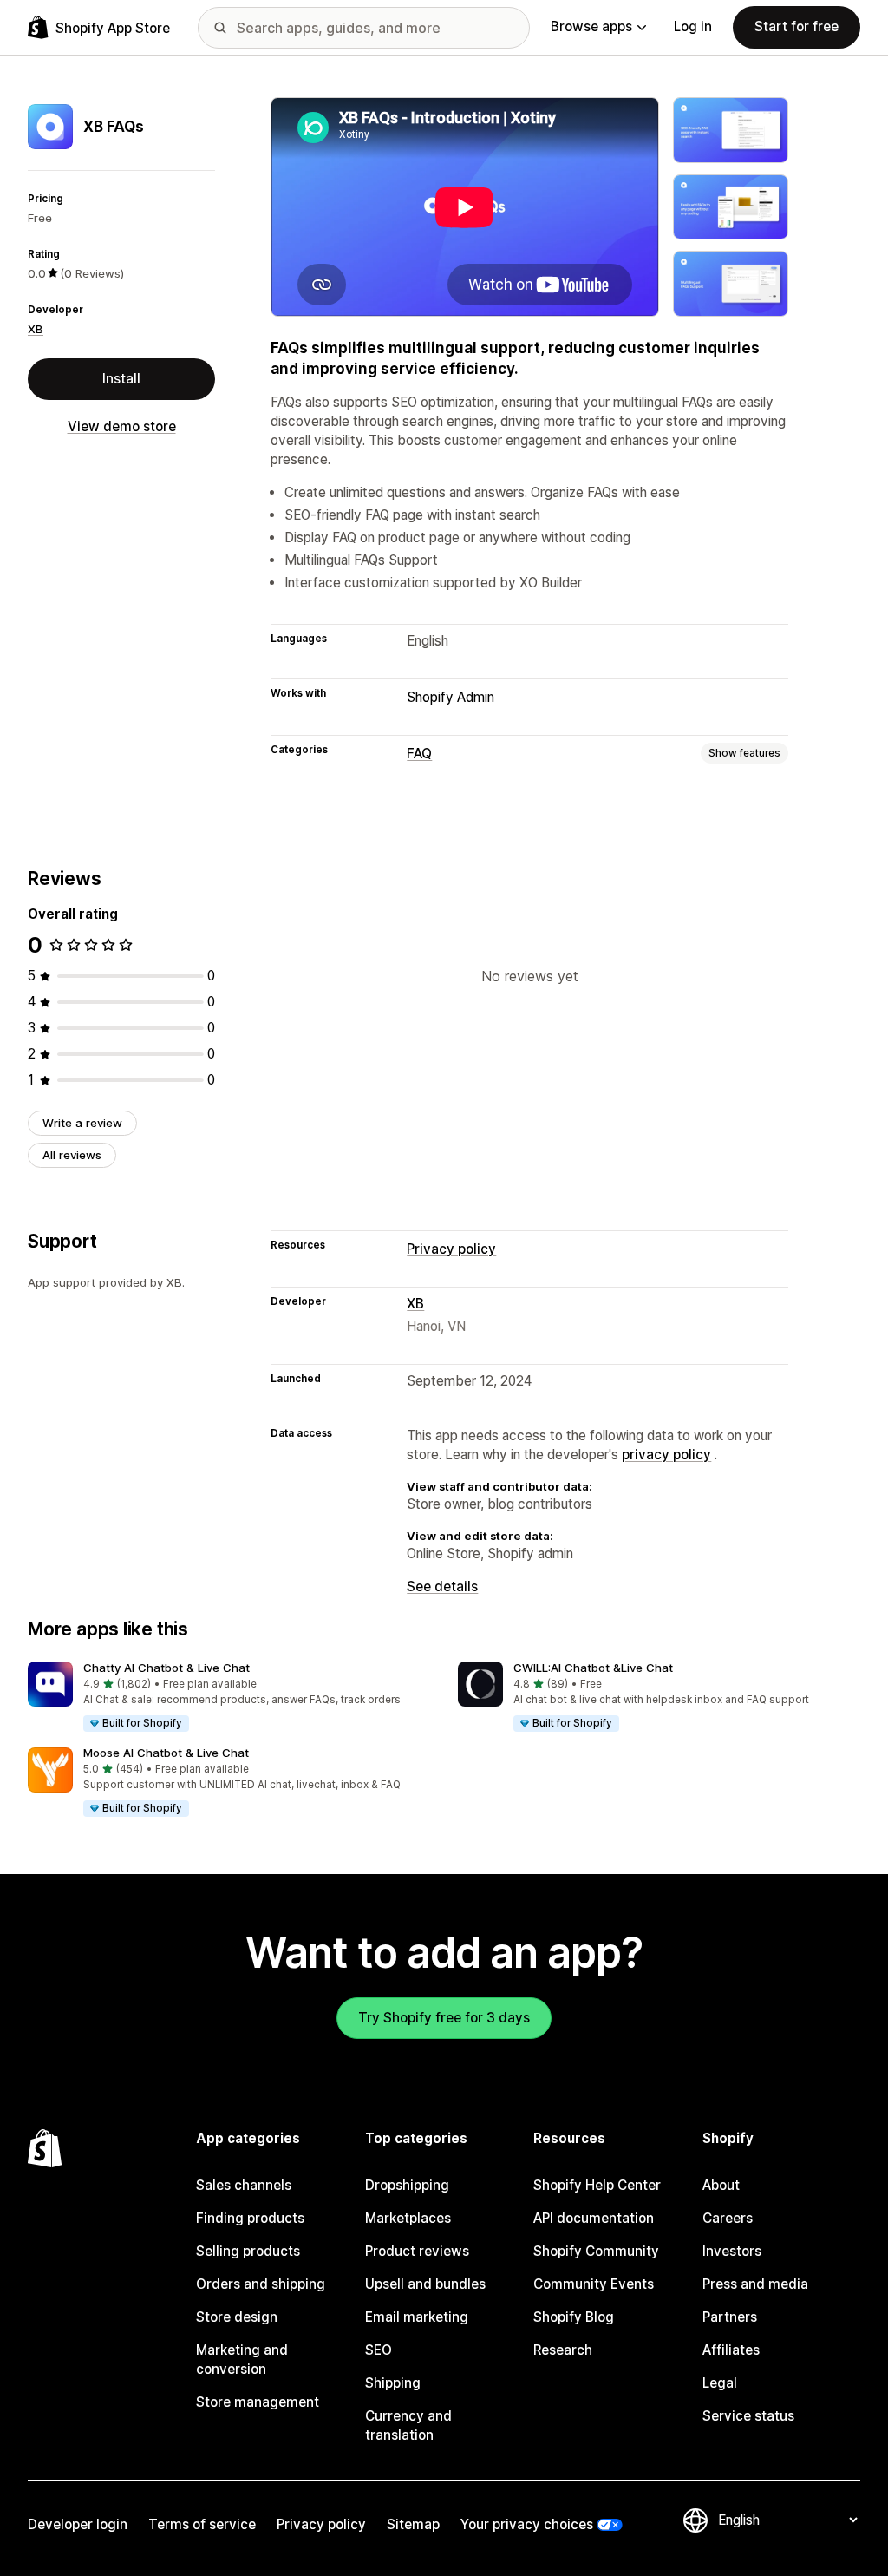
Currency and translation (408, 2425)
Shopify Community (596, 2251)
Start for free (797, 26)
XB (36, 329)
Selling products (248, 2251)
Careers (728, 2218)
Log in (693, 26)
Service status (748, 2416)
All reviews (72, 1155)
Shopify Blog (574, 2317)
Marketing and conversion (242, 2360)
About (721, 2185)
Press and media (755, 2284)
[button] (229, 1697)
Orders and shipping (261, 2284)
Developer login (78, 2524)
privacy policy (666, 1455)
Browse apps (591, 26)
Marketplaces (408, 2218)
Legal (720, 2383)
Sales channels (244, 2185)
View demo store (122, 426)
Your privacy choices (527, 2524)
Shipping (393, 2383)
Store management (258, 2402)
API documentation (594, 2218)
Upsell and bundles (425, 2284)
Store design (237, 2317)
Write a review (82, 1123)
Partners (730, 2317)
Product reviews (417, 2251)
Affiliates (731, 2350)
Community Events (594, 2284)
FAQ (419, 754)
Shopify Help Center (597, 2185)
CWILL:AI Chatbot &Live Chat (593, 1668)
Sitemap (413, 2524)
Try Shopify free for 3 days (444, 2018)
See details (442, 1586)
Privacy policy (451, 1249)
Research (563, 2350)
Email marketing (417, 2317)
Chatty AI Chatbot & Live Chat (166, 1668)
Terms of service (202, 2524)
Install (121, 379)
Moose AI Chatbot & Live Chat (166, 1753)
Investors (732, 2251)
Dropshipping (407, 2185)
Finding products (250, 2218)
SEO (379, 2350)
